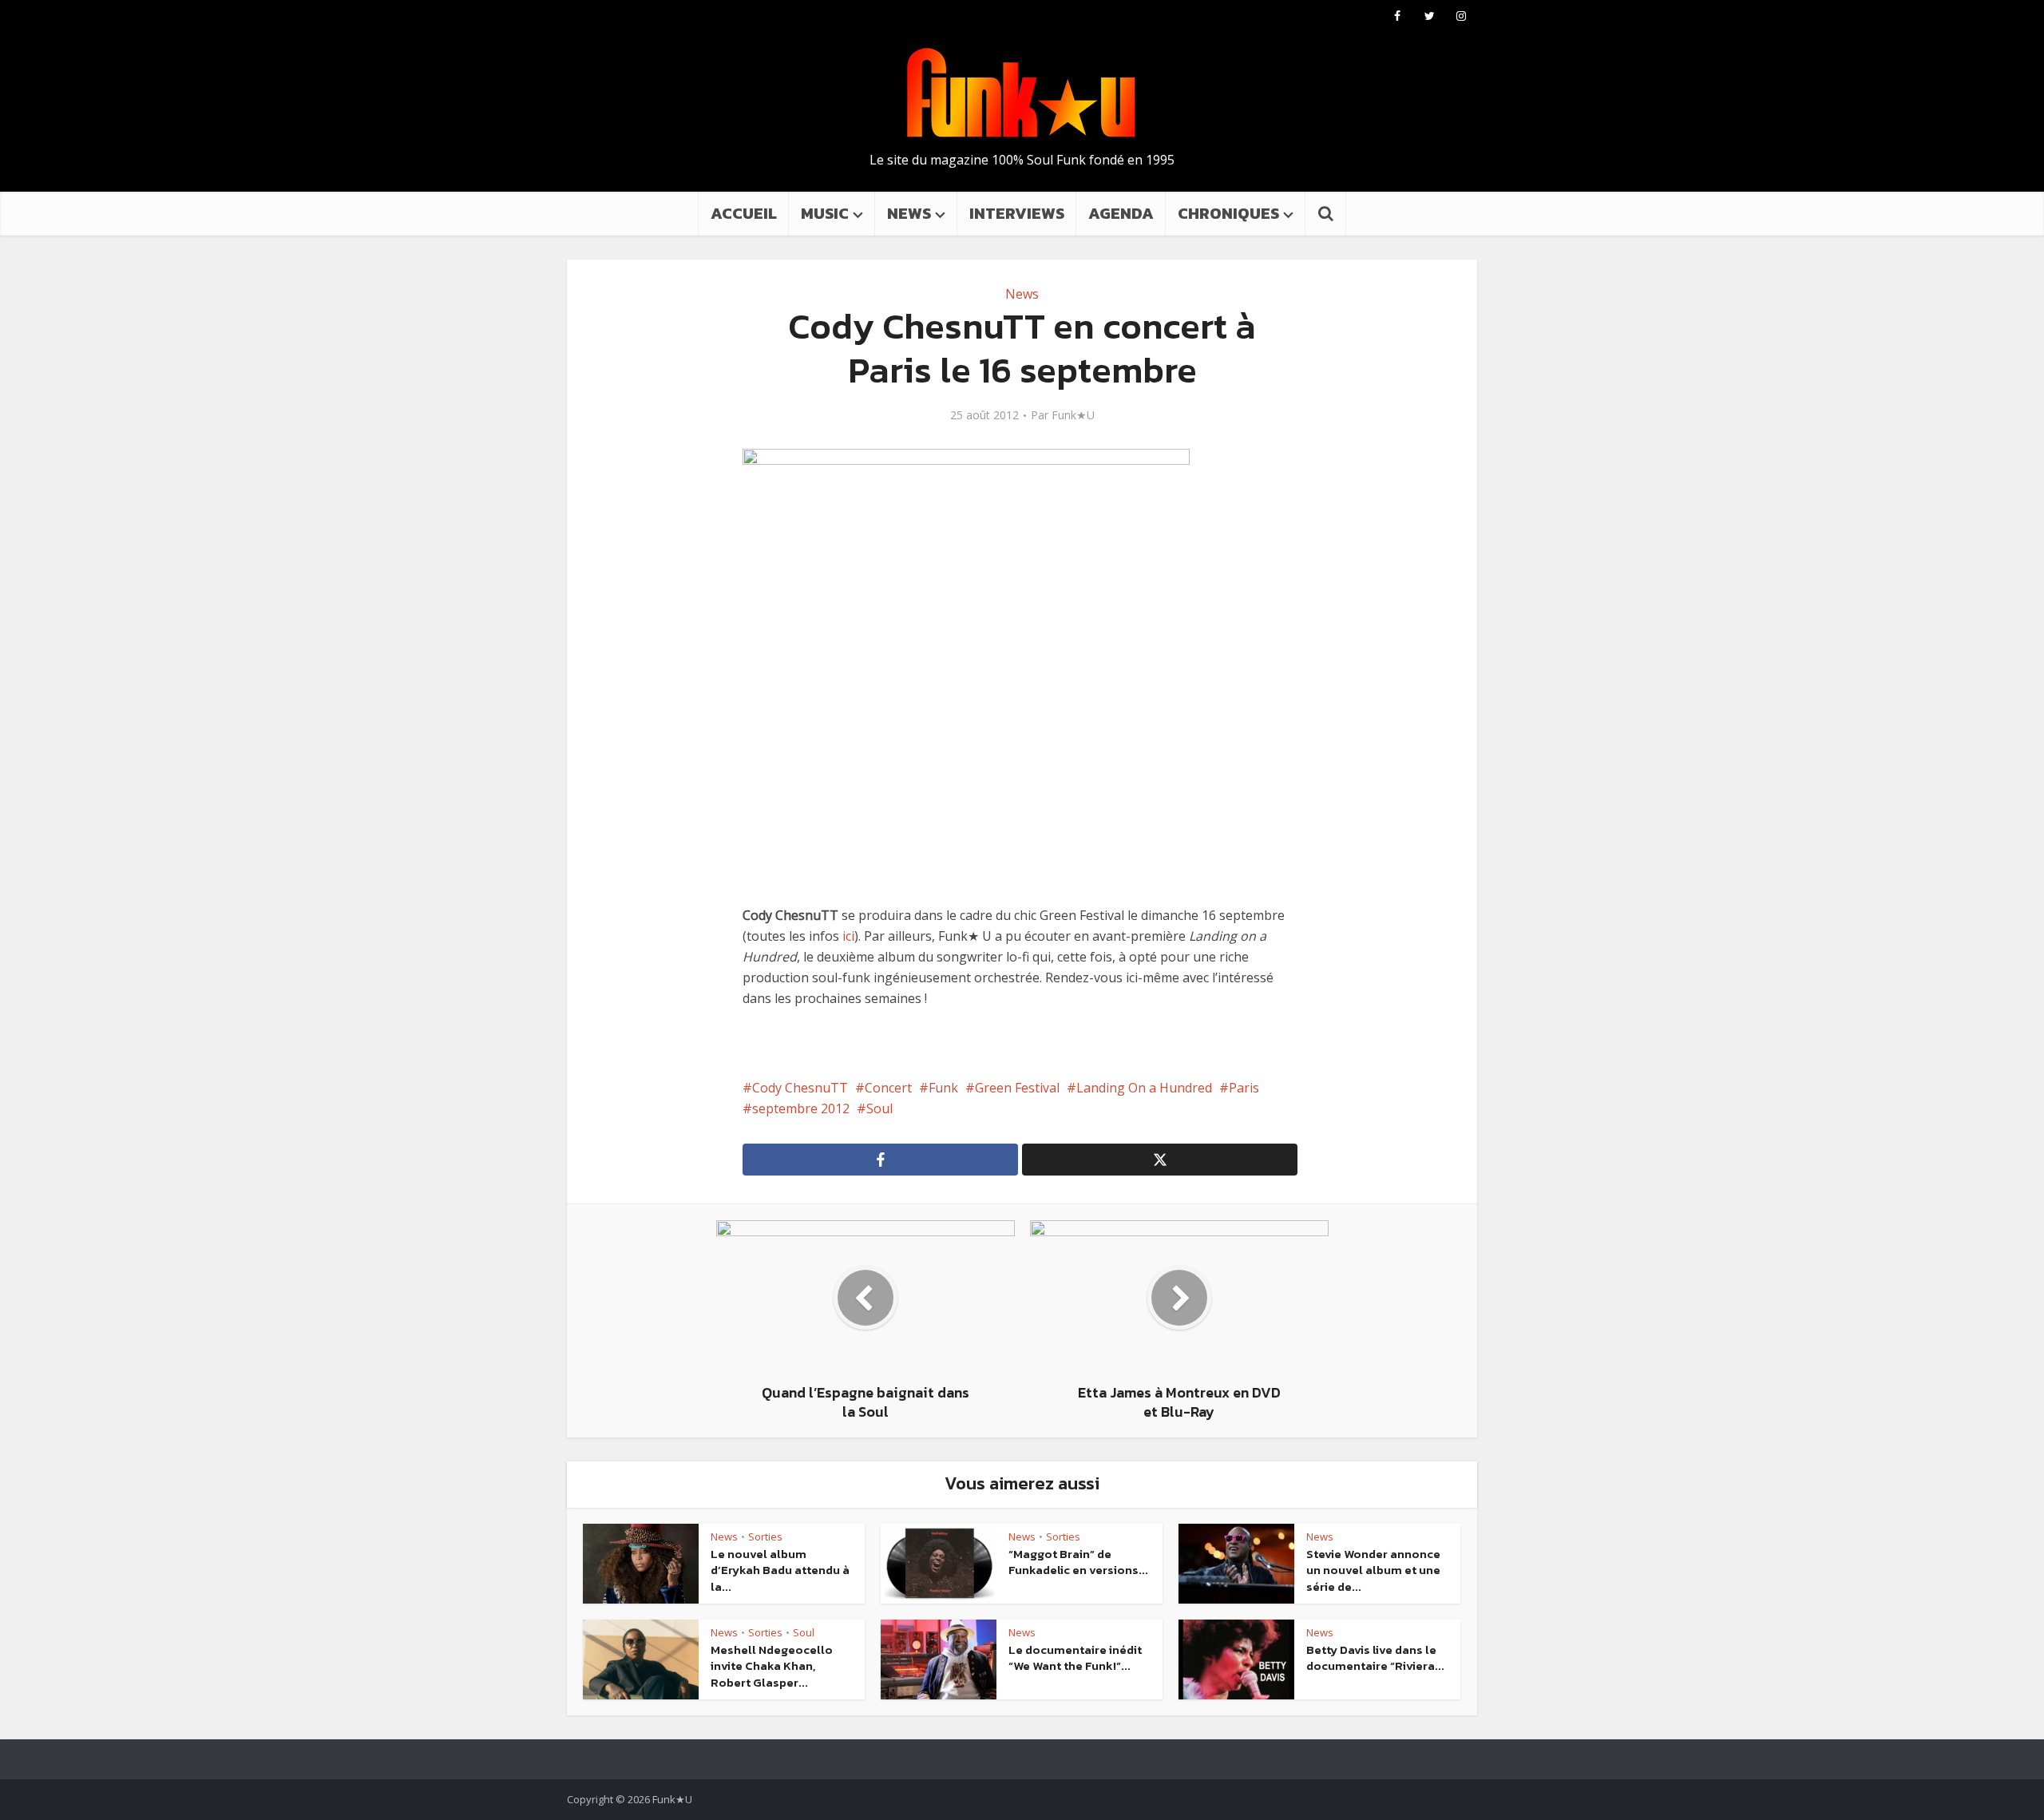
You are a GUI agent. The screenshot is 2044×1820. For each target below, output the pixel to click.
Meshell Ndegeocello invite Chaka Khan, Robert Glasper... (772, 1666)
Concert (888, 1088)
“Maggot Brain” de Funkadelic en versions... (1078, 1562)
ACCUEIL (744, 213)
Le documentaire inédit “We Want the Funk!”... (1075, 1657)
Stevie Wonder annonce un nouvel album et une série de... (1373, 1570)
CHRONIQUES (1228, 213)
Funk (943, 1088)
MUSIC (825, 213)
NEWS (909, 213)
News (1022, 294)
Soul (879, 1108)
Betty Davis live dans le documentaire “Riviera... (1375, 1657)
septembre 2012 (801, 1108)
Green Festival (1017, 1088)
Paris (1244, 1088)
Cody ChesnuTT (800, 1088)
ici (848, 936)
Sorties (765, 1536)
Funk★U (1073, 415)
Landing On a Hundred (1144, 1088)
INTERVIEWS (1017, 213)
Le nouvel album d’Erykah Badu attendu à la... (780, 1570)
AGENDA (1121, 213)
